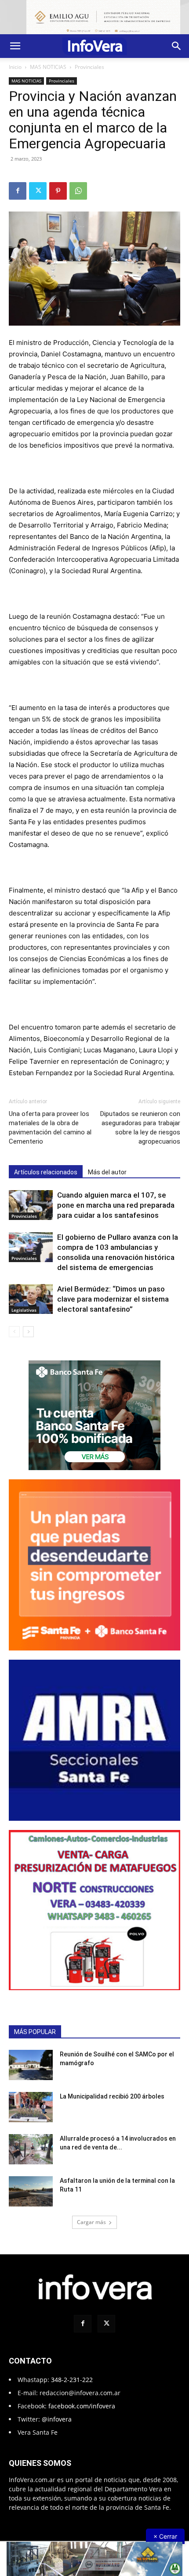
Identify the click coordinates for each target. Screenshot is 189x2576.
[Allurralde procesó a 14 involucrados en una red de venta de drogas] (31, 2149)
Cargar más (91, 2222)
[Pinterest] (58, 191)
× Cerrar (165, 2536)
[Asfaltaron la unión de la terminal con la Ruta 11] (31, 2191)
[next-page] (28, 1332)
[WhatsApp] (78, 191)
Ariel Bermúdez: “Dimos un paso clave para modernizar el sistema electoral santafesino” (113, 1299)
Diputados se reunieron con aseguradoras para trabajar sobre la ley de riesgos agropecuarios (140, 1128)
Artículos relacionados (46, 1172)
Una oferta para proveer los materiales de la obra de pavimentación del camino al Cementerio (50, 1128)
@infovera (57, 2419)
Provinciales (89, 67)
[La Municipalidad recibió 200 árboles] (31, 2107)
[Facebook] (18, 191)
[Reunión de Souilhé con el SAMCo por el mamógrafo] (31, 2065)
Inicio (15, 67)
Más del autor (107, 1172)
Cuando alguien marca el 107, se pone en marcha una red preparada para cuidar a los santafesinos (116, 1205)
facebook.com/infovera (82, 2406)
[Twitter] (38, 191)
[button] (15, 46)
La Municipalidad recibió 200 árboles (112, 2096)
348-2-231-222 (72, 2380)
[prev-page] (14, 1332)
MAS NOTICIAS (48, 67)
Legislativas (24, 1310)
